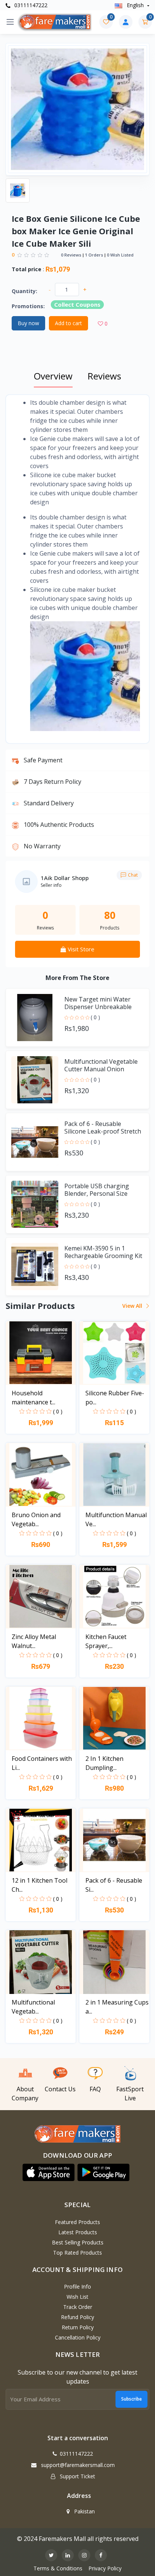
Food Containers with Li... (42, 1763)
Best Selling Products (78, 2242)
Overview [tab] (53, 376)
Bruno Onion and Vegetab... (36, 1519)
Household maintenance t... (33, 1398)
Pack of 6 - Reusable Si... (114, 1885)
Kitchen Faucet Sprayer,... (106, 1641)
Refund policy (77, 2317)
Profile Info (77, 2286)
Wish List (77, 2297)
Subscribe (131, 2399)
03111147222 (30, 5)
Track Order (78, 2307)
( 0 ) (95, 1017)
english (135, 5)
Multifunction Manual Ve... (116, 1519)
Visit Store (80, 949)
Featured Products (77, 2222)
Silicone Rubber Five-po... (115, 1398)
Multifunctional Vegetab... (33, 2007)
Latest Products (78, 2232)
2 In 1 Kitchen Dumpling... (104, 1763)
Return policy (78, 2327)
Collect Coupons (77, 304)
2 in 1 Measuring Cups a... (117, 2007)
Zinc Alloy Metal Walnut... (34, 1641)
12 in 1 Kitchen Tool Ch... (40, 1885)
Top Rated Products (77, 2253)
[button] (49, 2172)
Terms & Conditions (58, 2568)
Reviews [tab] (104, 376)
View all (133, 1306)
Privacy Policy (105, 2568)
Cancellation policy (78, 2337)
